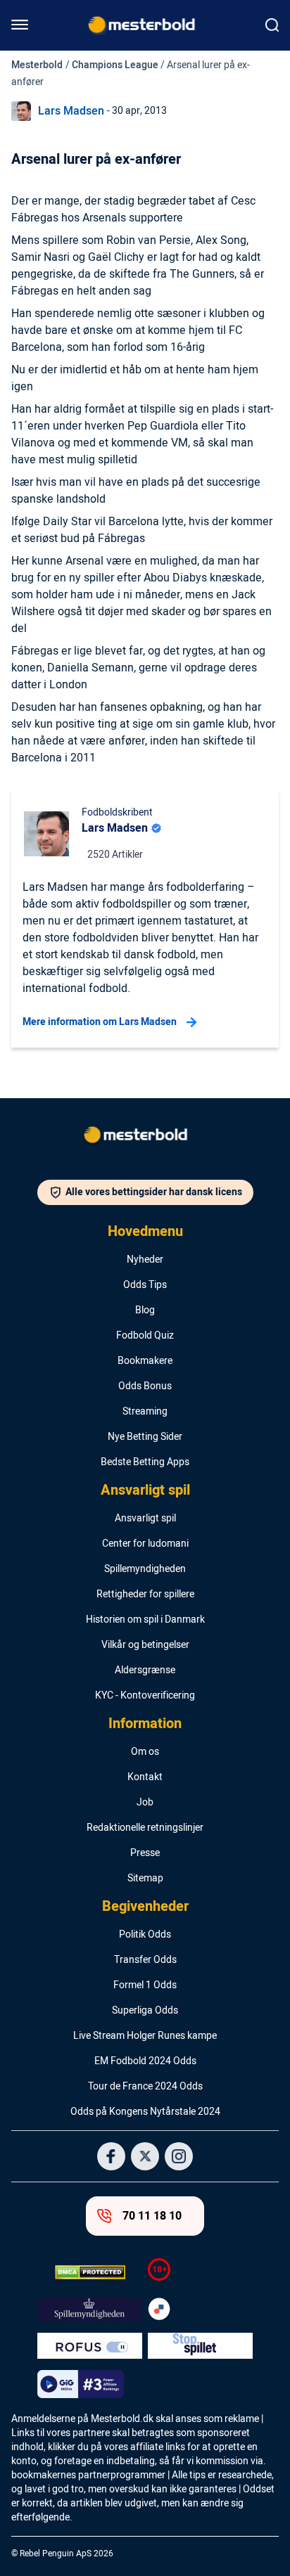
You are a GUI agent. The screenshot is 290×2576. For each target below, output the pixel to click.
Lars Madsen (71, 111)
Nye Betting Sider (145, 1437)
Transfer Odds (145, 1960)
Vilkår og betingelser (145, 1645)
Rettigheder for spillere (145, 1595)
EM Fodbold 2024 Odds (145, 2061)
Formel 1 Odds (145, 1985)
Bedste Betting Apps (145, 1462)
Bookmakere (145, 1361)
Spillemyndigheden (145, 1569)
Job (145, 1803)
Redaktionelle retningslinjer (145, 1828)
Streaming (145, 1412)
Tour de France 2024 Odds (145, 2087)
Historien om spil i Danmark (145, 1620)
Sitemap (145, 1879)
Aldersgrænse (145, 1670)
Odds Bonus (145, 1386)
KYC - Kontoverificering (145, 1696)
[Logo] (145, 1138)
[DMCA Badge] (90, 2272)
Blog (145, 1310)
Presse (145, 1853)
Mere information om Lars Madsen (100, 1022)
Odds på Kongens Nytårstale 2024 (145, 2112)
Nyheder (145, 1260)
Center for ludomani (145, 1544)
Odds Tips (145, 1285)
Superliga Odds (145, 2011)
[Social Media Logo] (111, 2156)
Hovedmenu (145, 1232)
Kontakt (145, 1777)
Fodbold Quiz (145, 1336)
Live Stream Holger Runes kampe (145, 2036)
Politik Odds (145, 1935)
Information (145, 1724)
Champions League (115, 65)
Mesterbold (37, 65)
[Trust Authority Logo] (90, 2310)
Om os (145, 1752)
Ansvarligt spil (145, 1490)
